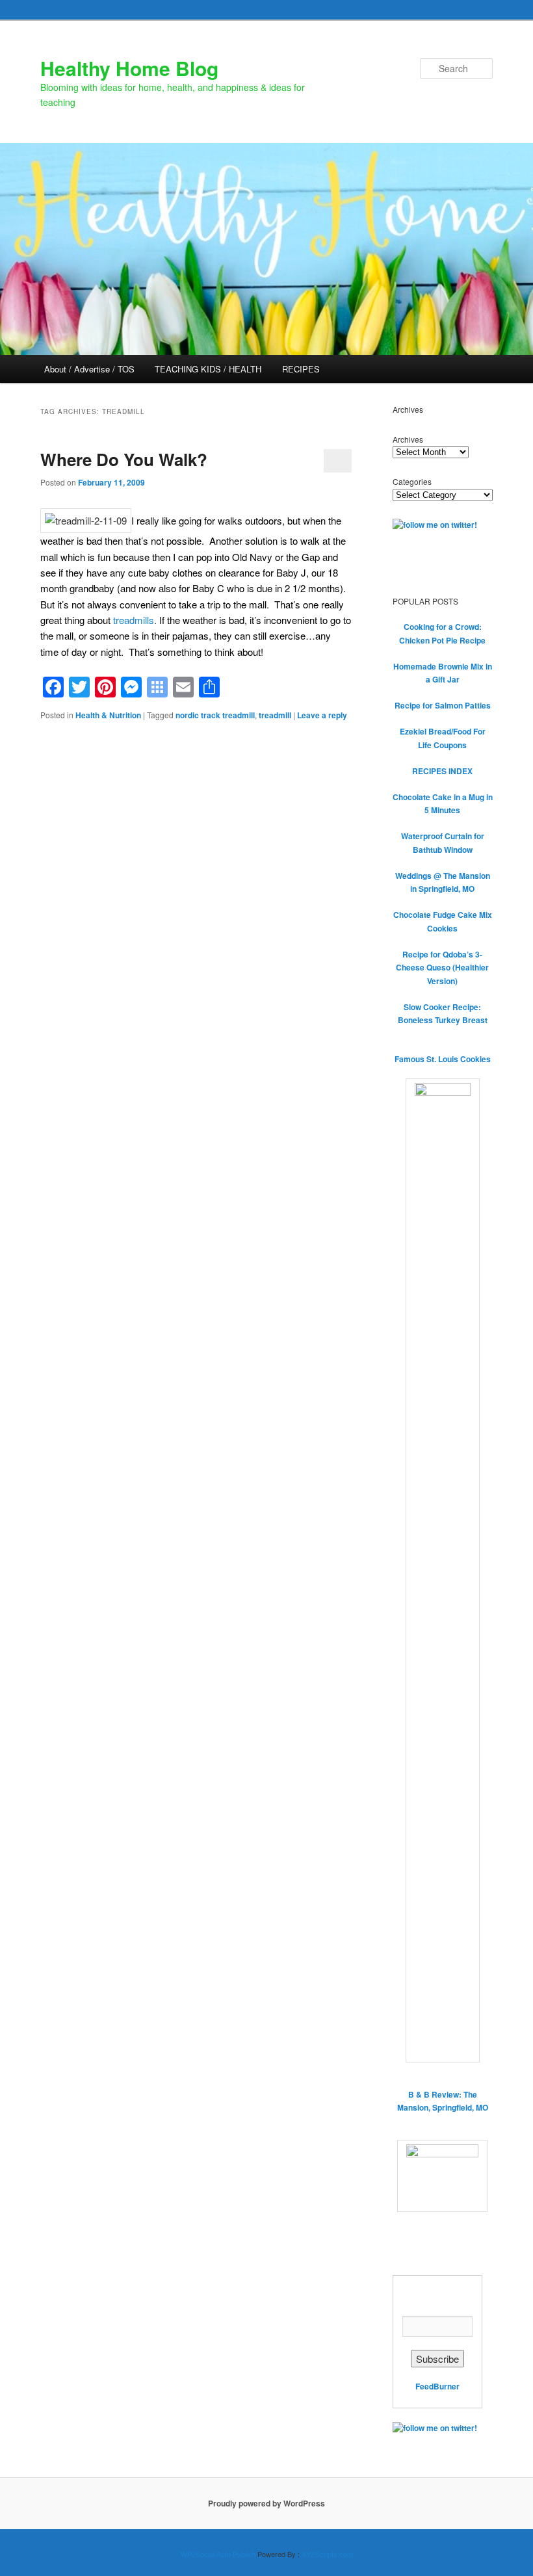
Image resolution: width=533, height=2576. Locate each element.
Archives (408, 439)
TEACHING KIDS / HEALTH (208, 369)
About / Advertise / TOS (89, 369)
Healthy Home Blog (129, 68)
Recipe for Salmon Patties (443, 705)
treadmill (275, 715)
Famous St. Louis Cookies (443, 1059)
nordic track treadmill (215, 715)
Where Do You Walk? (124, 459)
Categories (412, 481)
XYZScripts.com (327, 2554)
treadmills (134, 620)
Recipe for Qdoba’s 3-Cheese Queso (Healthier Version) (442, 968)
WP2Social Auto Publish (218, 2554)
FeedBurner (437, 2386)
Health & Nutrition (108, 715)
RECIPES (301, 369)
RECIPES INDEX (442, 771)
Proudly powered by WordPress (266, 2503)
